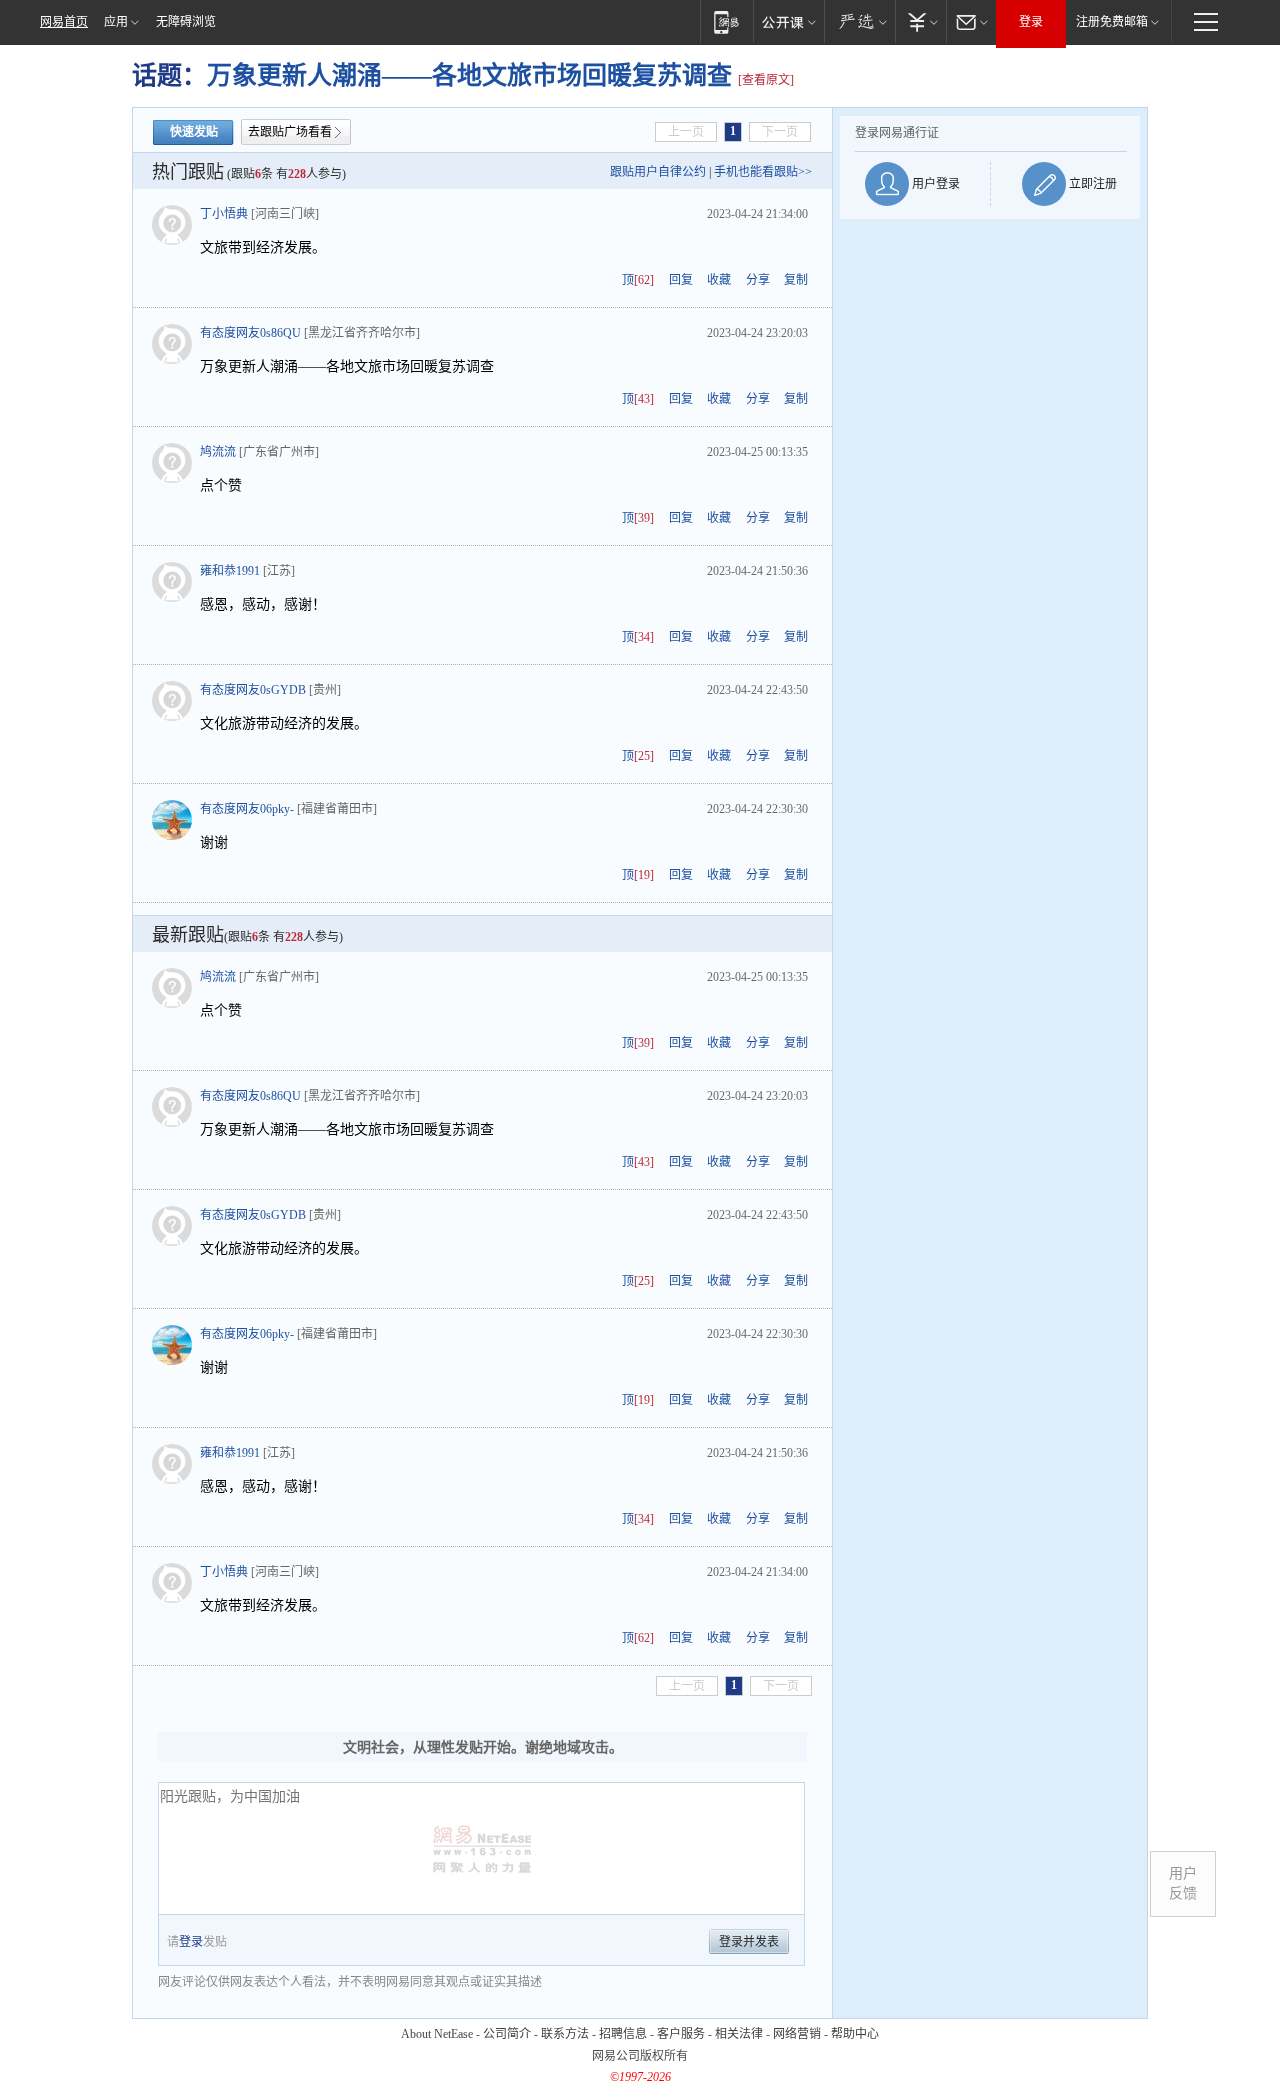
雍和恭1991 (230, 571)
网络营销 (797, 2034)
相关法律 (739, 2034)
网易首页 (64, 22)
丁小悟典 (224, 214)
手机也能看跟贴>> (763, 172)
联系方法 (565, 2034)
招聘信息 (623, 2034)
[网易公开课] (788, 21)
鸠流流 (218, 452)
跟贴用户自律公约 (658, 172)
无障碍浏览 (186, 22)
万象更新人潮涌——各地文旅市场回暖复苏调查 (472, 75)
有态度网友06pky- (247, 809)
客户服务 (681, 2034)
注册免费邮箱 (1112, 22)
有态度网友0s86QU (250, 333)
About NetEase (437, 2034)
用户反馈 (1183, 1883)
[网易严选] (859, 21)
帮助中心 (855, 2034)
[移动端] (726, 21)
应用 (116, 22)
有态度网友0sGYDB (253, 690)
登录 (1031, 22)
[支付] (920, 21)
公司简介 (507, 2034)
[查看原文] (766, 80)
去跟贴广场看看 (290, 132)
